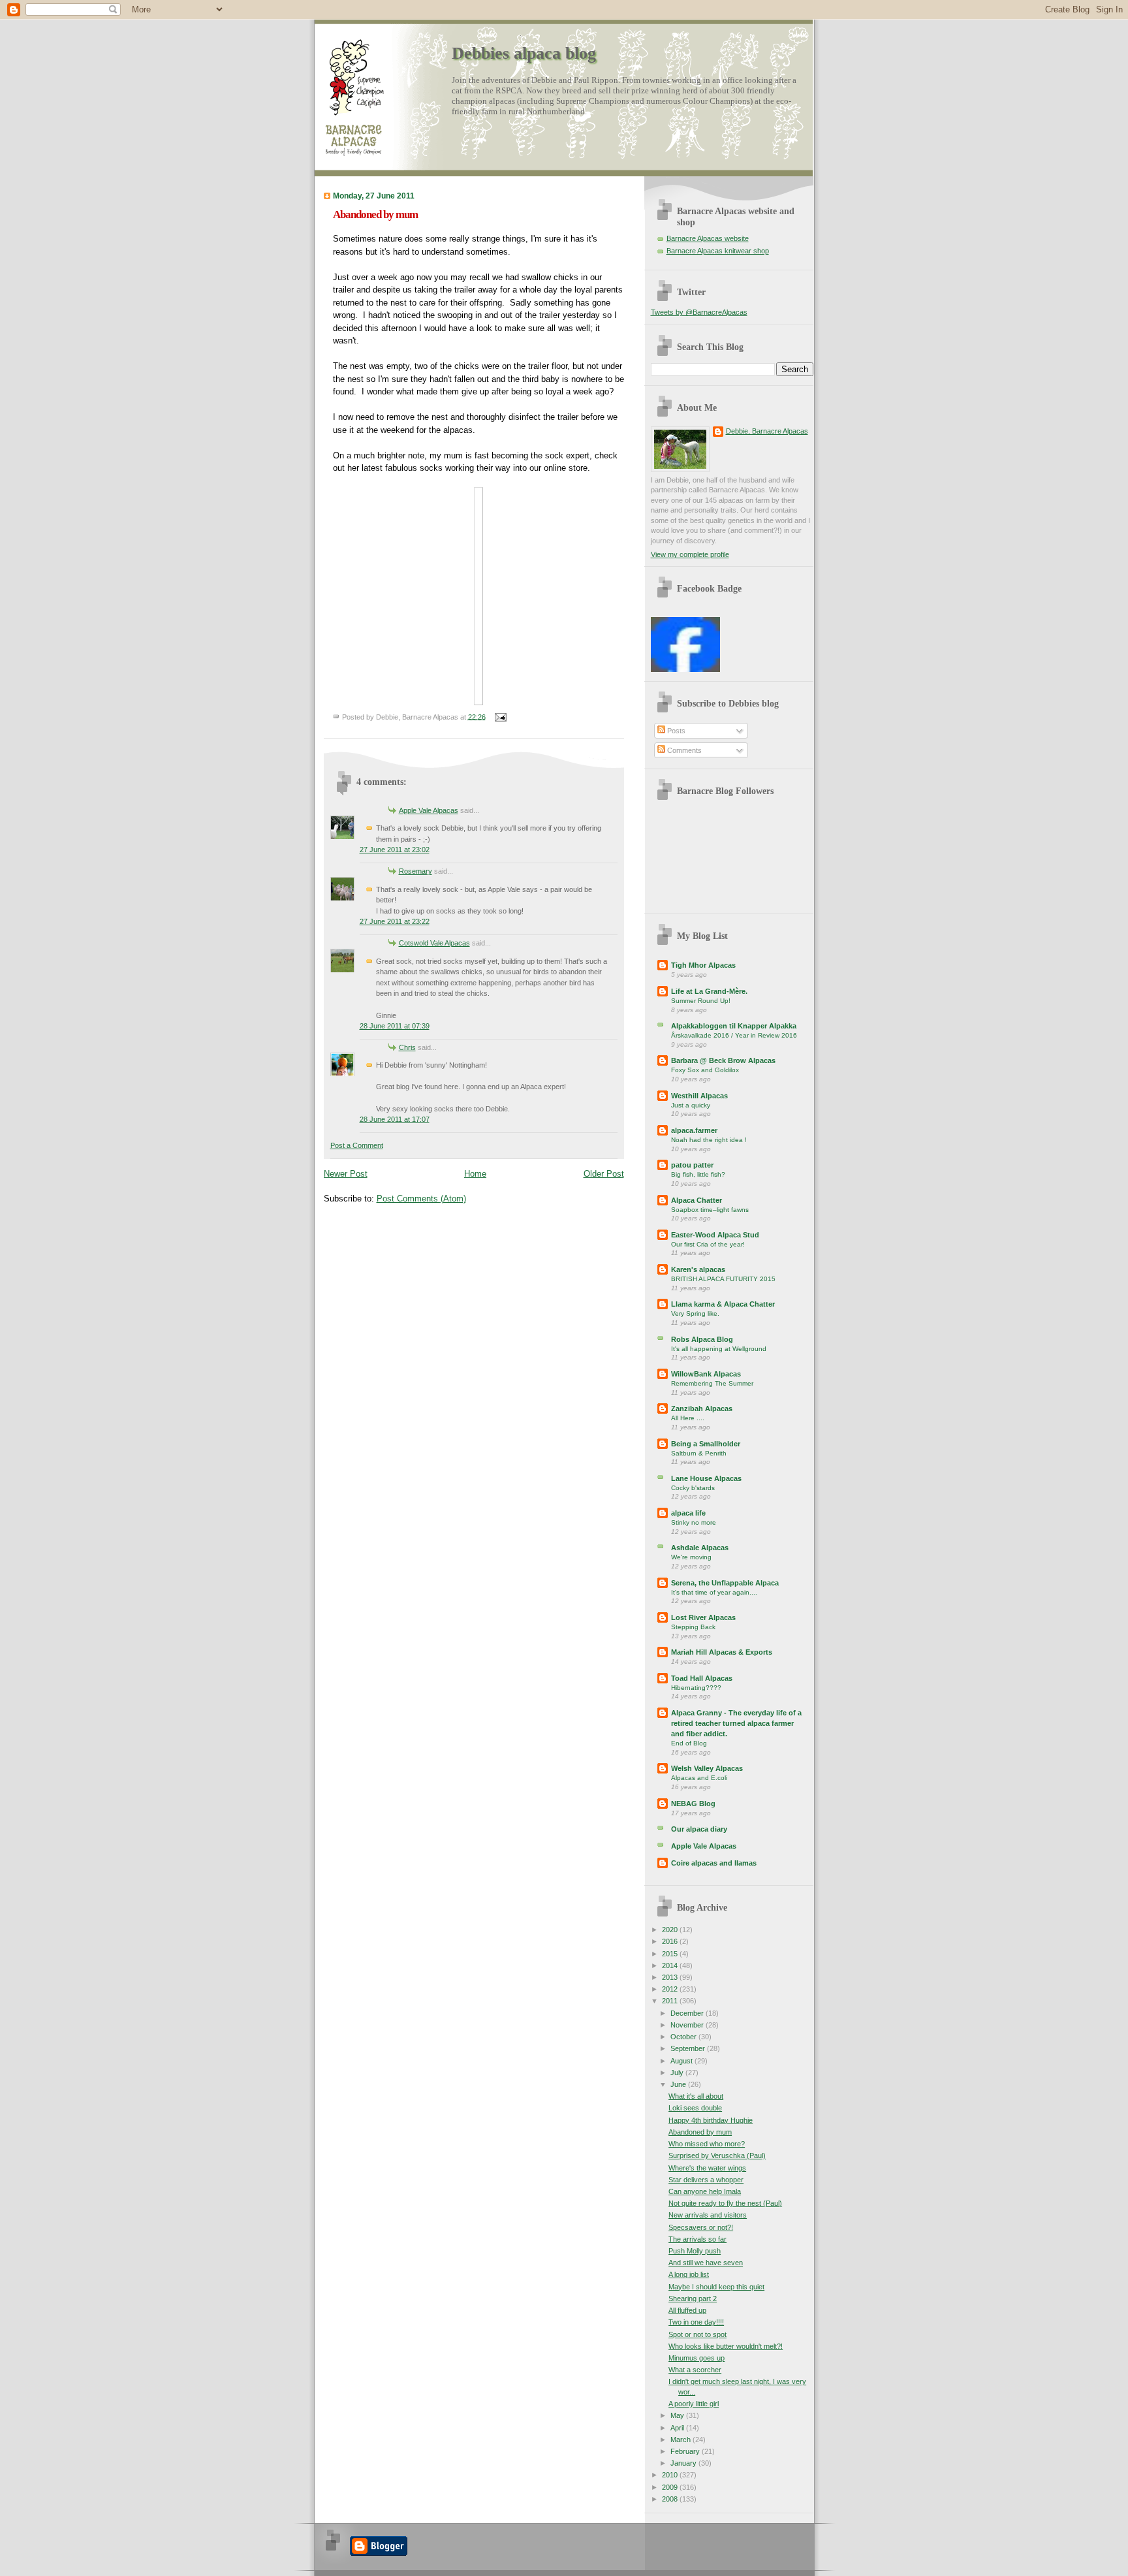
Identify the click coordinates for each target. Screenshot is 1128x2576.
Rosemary (415, 871)
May (678, 2415)
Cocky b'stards (693, 1488)
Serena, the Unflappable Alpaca (725, 1583)
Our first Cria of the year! (708, 1244)
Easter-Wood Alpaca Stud (715, 1235)
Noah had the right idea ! (709, 1140)
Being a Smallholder (706, 1444)
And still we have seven (706, 2263)
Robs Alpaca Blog (702, 1339)
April (678, 2428)
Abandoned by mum (375, 215)
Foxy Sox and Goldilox (705, 1070)
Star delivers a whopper (706, 2180)
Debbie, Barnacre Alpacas (767, 431)
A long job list (689, 2274)
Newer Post (346, 1174)
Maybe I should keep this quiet (716, 2287)
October (684, 2037)
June (679, 2084)
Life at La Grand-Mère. (709, 991)
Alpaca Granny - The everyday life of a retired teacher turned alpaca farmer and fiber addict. (736, 1723)
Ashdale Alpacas (700, 1548)
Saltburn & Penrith (699, 1453)
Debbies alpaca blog (524, 53)
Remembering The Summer (712, 1383)
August (682, 2061)
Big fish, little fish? (698, 1174)
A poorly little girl (694, 2404)
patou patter (692, 1165)
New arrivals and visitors (708, 2215)
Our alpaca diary (699, 1829)
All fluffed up (687, 2310)
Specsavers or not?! (701, 2227)
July (678, 2073)
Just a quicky (691, 1105)
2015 (671, 1954)
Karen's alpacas (698, 1269)
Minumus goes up (697, 2358)
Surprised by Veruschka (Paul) (717, 2155)
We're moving (691, 1557)
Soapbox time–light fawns (710, 1210)
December (688, 2013)
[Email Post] (499, 716)
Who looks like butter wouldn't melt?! (726, 2346)
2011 (671, 2001)
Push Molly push (695, 2251)
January (684, 2463)
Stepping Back (693, 1627)
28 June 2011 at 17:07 (395, 1119)
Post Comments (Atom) (421, 1199)
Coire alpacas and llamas (714, 1863)
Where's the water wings (707, 2168)
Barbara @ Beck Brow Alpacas (723, 1060)
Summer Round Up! (701, 1001)
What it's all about (696, 2096)
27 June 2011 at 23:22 (395, 921)
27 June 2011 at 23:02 (395, 850)
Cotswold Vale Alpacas (434, 943)
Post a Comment (357, 1145)
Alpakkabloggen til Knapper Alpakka (734, 1026)
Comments (683, 750)
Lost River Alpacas (703, 1617)
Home (475, 1174)
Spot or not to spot (697, 2334)
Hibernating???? (696, 1688)
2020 (671, 1930)
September (689, 2048)
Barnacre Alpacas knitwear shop (718, 251)
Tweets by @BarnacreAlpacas (699, 312)
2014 (671, 1965)
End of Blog (689, 1743)
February (686, 2451)
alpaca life (688, 1513)
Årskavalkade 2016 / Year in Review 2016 (734, 1035)
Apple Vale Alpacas (429, 810)
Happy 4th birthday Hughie (711, 2120)
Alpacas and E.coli (699, 1778)
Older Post (604, 1174)
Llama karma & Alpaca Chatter (723, 1304)
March (681, 2440)
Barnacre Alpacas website (708, 238)
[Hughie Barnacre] (685, 669)
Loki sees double (695, 2108)
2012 (671, 1989)
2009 (671, 2487)
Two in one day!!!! (696, 2322)
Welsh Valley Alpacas (707, 1768)
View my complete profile (690, 554)
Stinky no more (694, 1522)
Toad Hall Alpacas (702, 1678)
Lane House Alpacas (706, 1478)
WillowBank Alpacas (706, 1374)
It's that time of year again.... (714, 1592)
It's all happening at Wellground (719, 1349)
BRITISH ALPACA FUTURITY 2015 (723, 1279)
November (688, 2025)
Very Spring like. (695, 1313)
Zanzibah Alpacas (702, 1408)
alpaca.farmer (694, 1130)
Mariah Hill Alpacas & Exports (722, 1652)
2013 (671, 1977)
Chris (407, 1047)
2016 (671, 1941)
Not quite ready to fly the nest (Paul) (725, 2203)
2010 (671, 2475)
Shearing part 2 (693, 2298)
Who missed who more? (707, 2144)
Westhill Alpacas (699, 1096)
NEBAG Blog (693, 1804)
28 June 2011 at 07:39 (395, 1026)
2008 (671, 2499)
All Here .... (688, 1418)
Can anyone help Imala (705, 2191)
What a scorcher (695, 2370)
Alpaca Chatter (697, 1200)
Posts (675, 731)
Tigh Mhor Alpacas (703, 965)
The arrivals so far (697, 2239)
